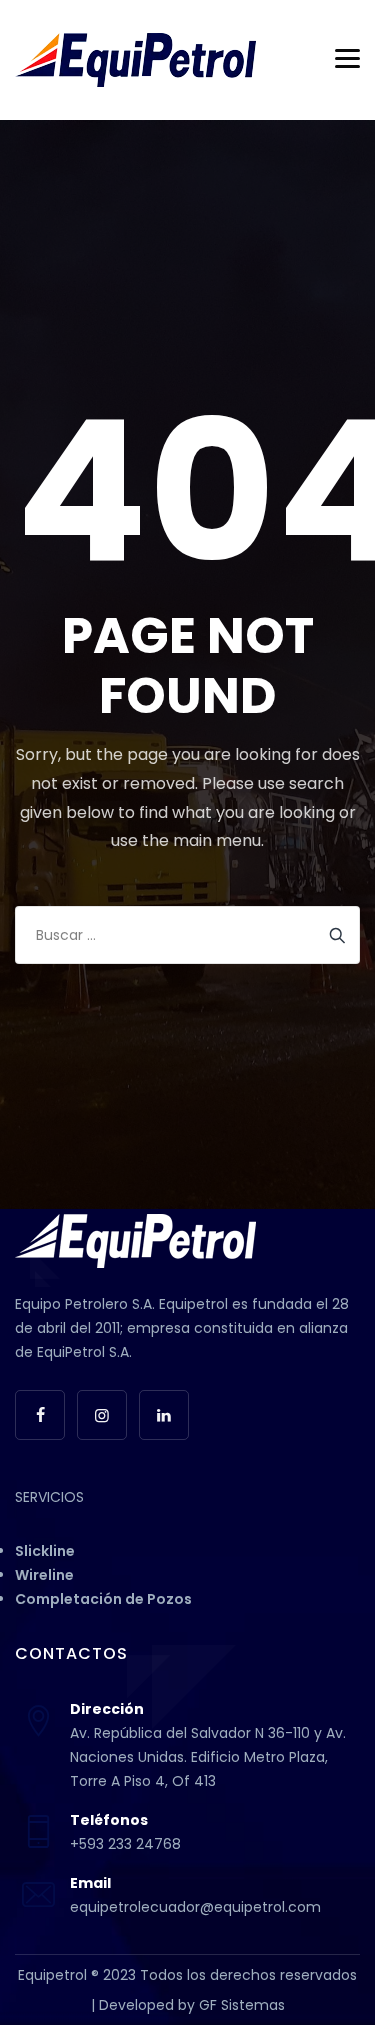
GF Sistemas (242, 2005)
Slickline (45, 1551)
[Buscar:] (187, 935)
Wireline (44, 1575)
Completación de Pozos (103, 1599)
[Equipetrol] (135, 60)
